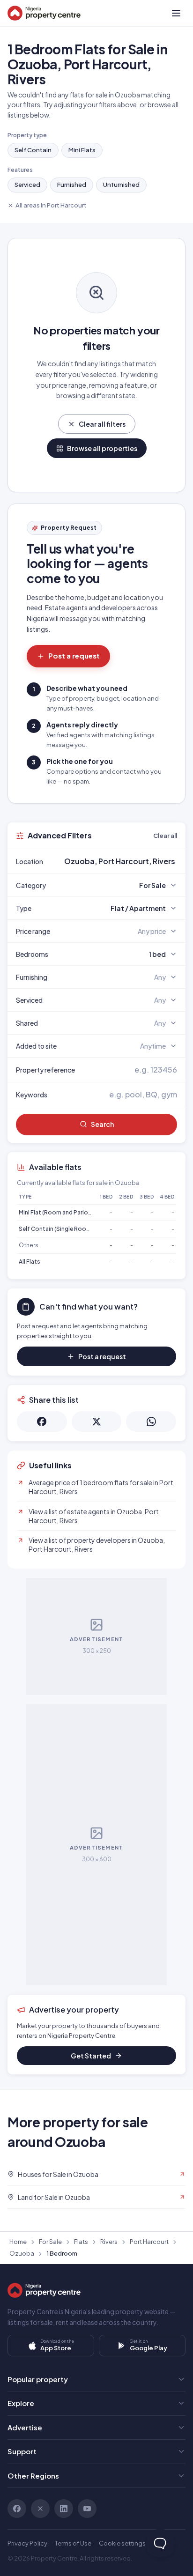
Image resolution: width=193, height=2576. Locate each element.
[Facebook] (17, 2509)
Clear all (165, 836)
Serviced (27, 185)
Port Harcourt (149, 2242)
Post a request (74, 655)
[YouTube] (87, 2509)
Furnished (72, 185)
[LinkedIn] (64, 2509)
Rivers (109, 2242)
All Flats (30, 1262)
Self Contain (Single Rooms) (58, 1229)
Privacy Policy (27, 2543)
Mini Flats (82, 150)
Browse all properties (102, 448)
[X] (40, 2509)
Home (18, 2242)
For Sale (50, 2242)
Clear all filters (102, 424)
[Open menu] (176, 13)
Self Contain (33, 150)
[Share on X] (97, 1421)
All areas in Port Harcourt (51, 205)
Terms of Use (73, 2543)
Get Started (91, 2056)
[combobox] (119, 861)
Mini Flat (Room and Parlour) (57, 1212)
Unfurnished (121, 185)
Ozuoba (22, 2253)
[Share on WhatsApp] (151, 1421)
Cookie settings (122, 2543)
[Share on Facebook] (42, 1421)
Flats (81, 2242)
